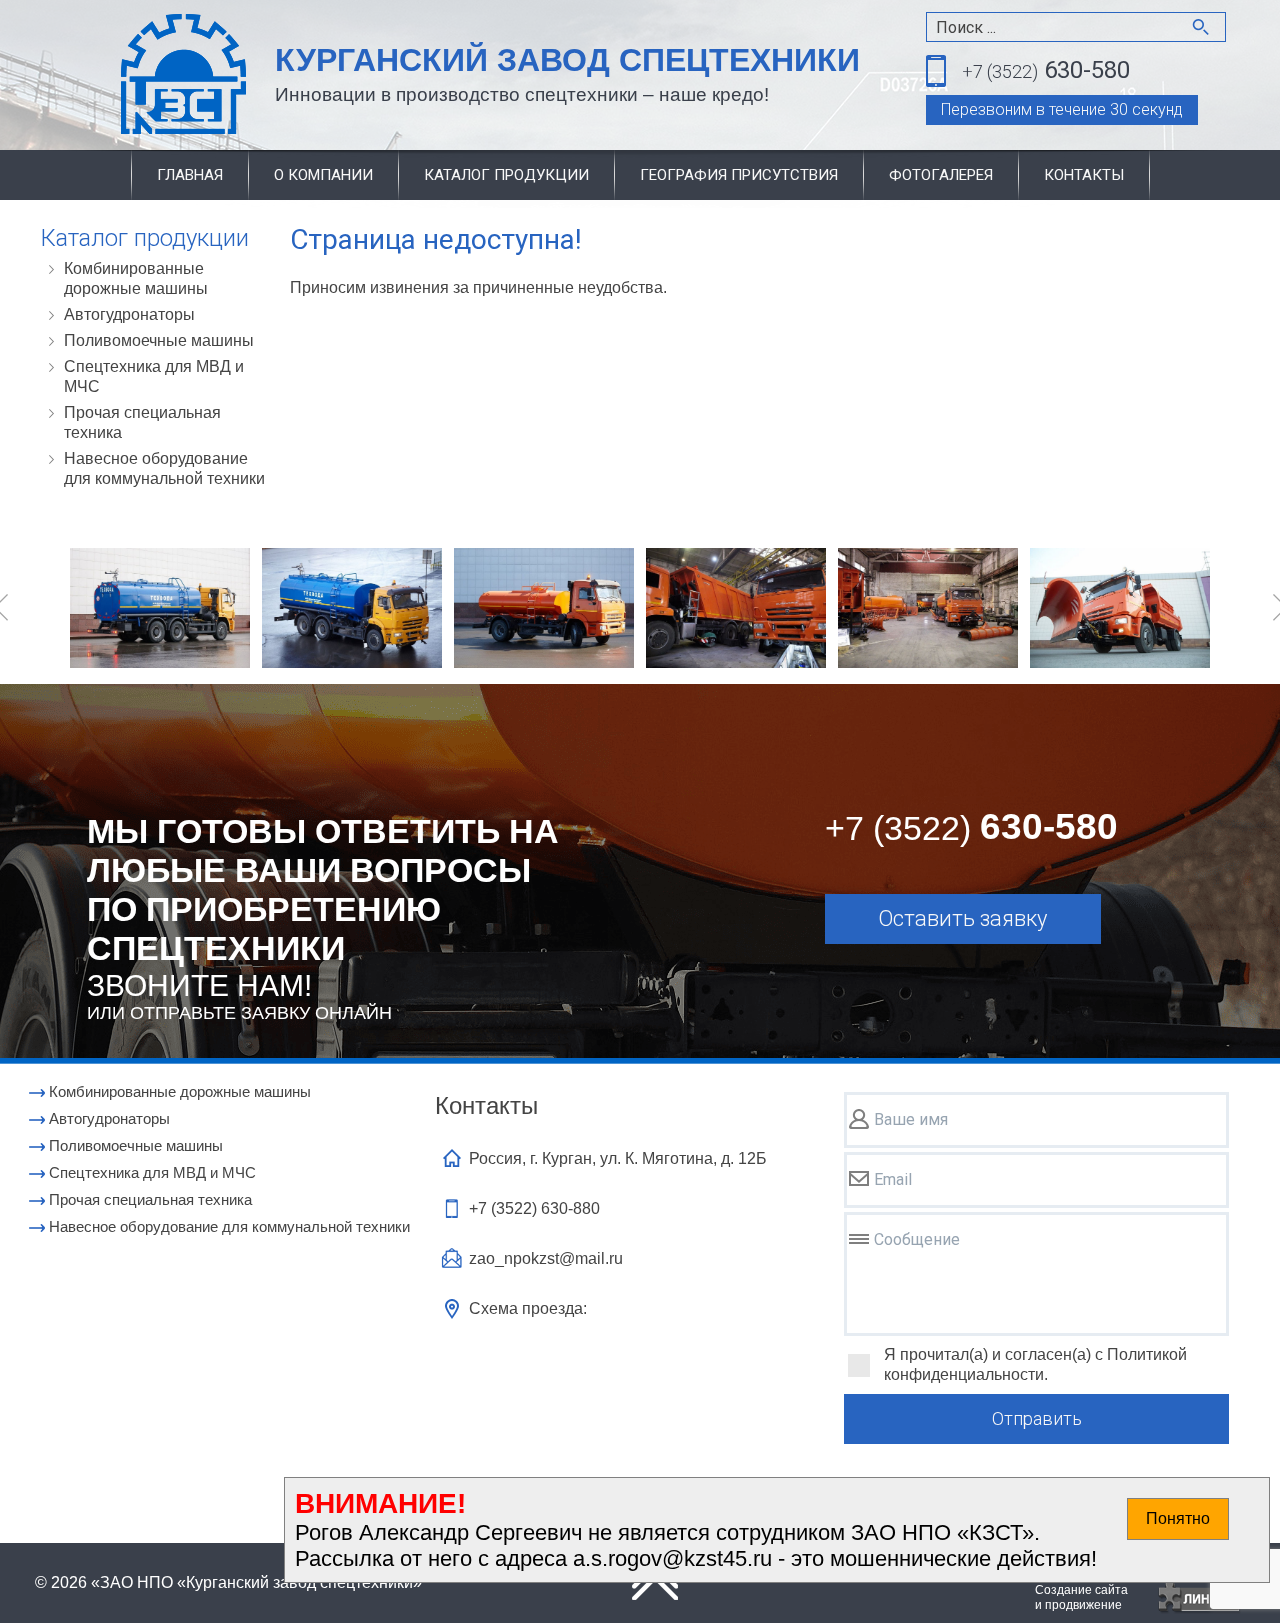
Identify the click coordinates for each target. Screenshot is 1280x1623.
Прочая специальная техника (142, 422)
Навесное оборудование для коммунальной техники (164, 468)
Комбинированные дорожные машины (136, 278)
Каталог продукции (506, 175)
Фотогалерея (941, 175)
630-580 (1046, 70)
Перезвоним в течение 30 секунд (1062, 109)
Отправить (1037, 1418)
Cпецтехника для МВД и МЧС (154, 376)
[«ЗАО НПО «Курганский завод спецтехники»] (136, 75)
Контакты (1084, 175)
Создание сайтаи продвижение (1081, 1597)
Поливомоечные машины (159, 340)
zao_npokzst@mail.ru (546, 1258)
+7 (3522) (534, 1208)
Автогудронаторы (129, 314)
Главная (190, 175)
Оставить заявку (962, 918)
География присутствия (739, 175)
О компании (323, 175)
